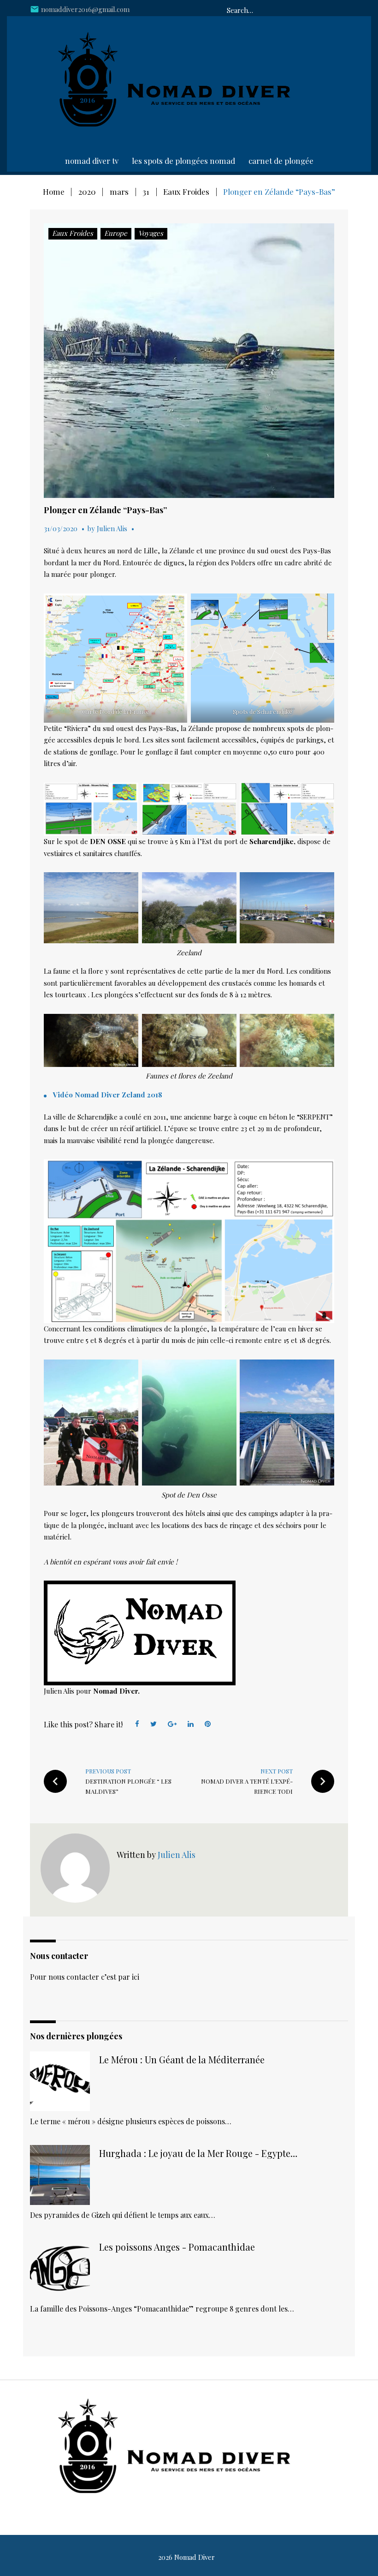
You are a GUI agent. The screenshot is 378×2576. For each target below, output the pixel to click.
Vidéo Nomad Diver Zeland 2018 (108, 1095)
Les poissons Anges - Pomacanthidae (177, 2247)
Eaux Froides (186, 192)
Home (54, 192)
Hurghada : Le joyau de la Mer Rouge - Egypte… (198, 2153)
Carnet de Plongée (281, 161)
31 (146, 192)
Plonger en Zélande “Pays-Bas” (105, 510)
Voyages (151, 233)
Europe (116, 233)
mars (119, 192)
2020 (87, 192)
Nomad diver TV (92, 161)
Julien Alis (112, 528)
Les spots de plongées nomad (183, 161)
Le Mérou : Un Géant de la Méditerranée (182, 2059)
